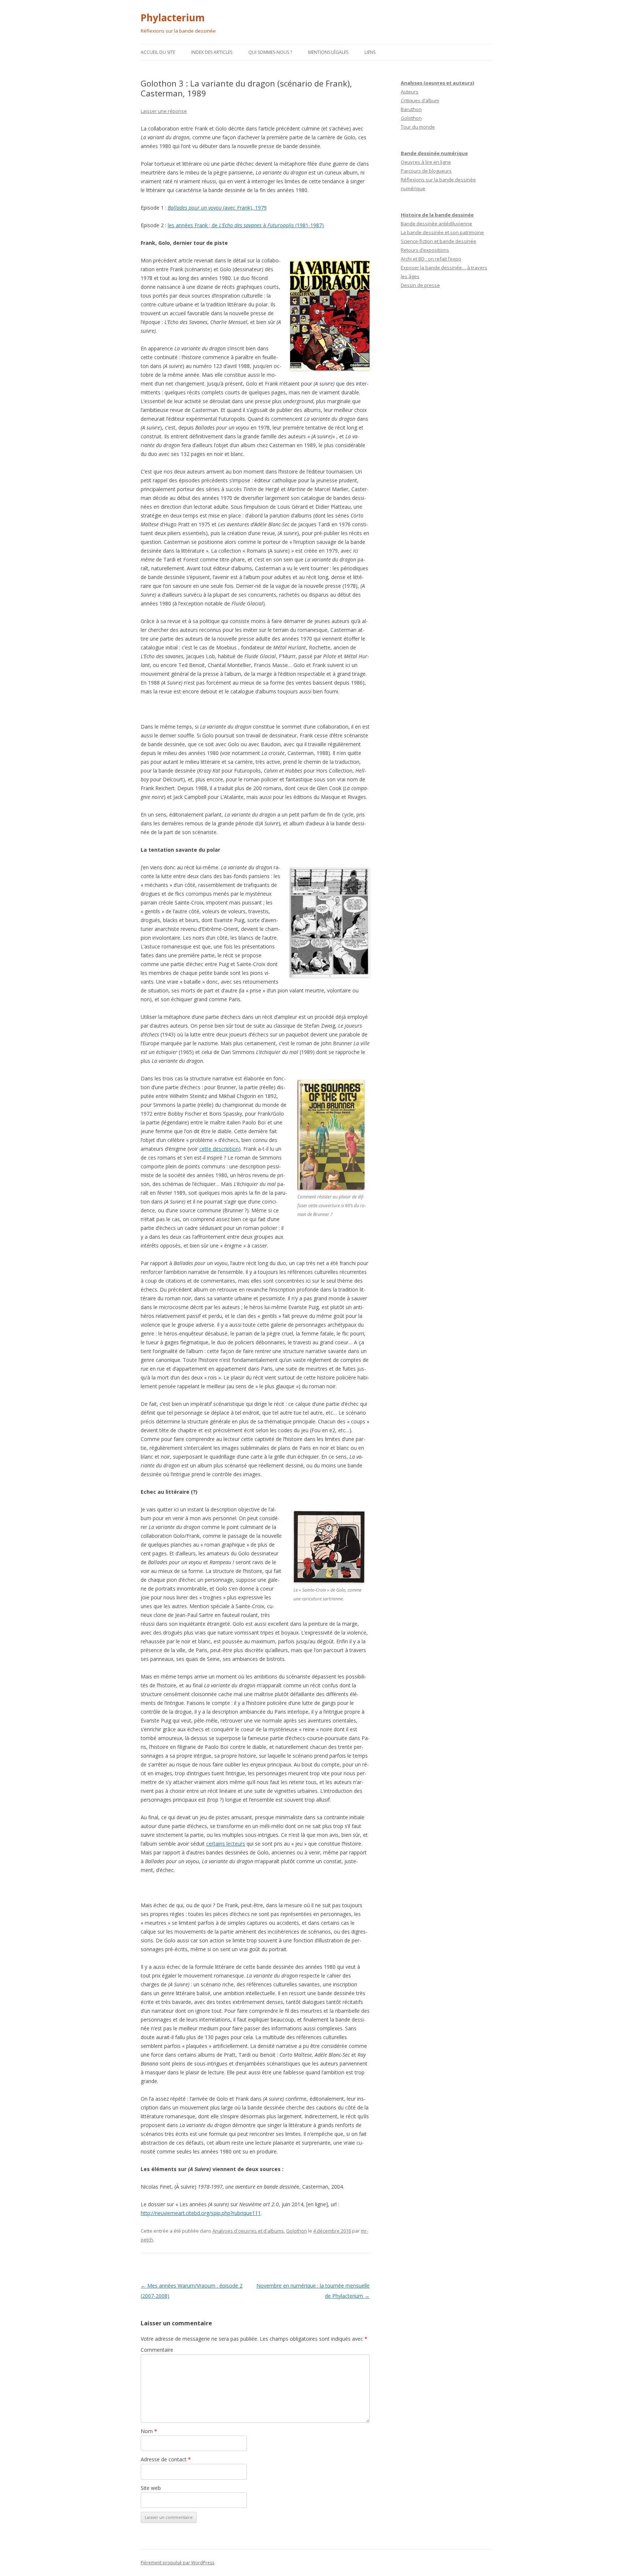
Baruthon (411, 109)
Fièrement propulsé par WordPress (177, 2563)
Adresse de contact (166, 2459)
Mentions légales (328, 52)
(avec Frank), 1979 (245, 208)
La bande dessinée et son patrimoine (442, 232)
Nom (149, 2431)
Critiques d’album (420, 100)
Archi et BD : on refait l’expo (431, 259)
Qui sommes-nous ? (270, 52)
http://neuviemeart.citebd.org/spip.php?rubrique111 (201, 2213)
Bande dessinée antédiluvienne (436, 224)
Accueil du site (158, 52)
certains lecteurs (226, 1844)
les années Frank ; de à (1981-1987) (246, 225)
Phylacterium (173, 18)
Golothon (297, 2231)
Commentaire (157, 2350)
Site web (151, 2488)
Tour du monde (418, 127)
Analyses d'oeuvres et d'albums (248, 2231)
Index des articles (212, 52)
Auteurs (410, 92)
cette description (219, 1149)
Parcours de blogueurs (426, 171)
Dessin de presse (420, 285)
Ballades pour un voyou (195, 208)
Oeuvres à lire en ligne (426, 162)
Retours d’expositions (425, 250)
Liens (370, 52)
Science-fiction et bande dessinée (438, 241)
